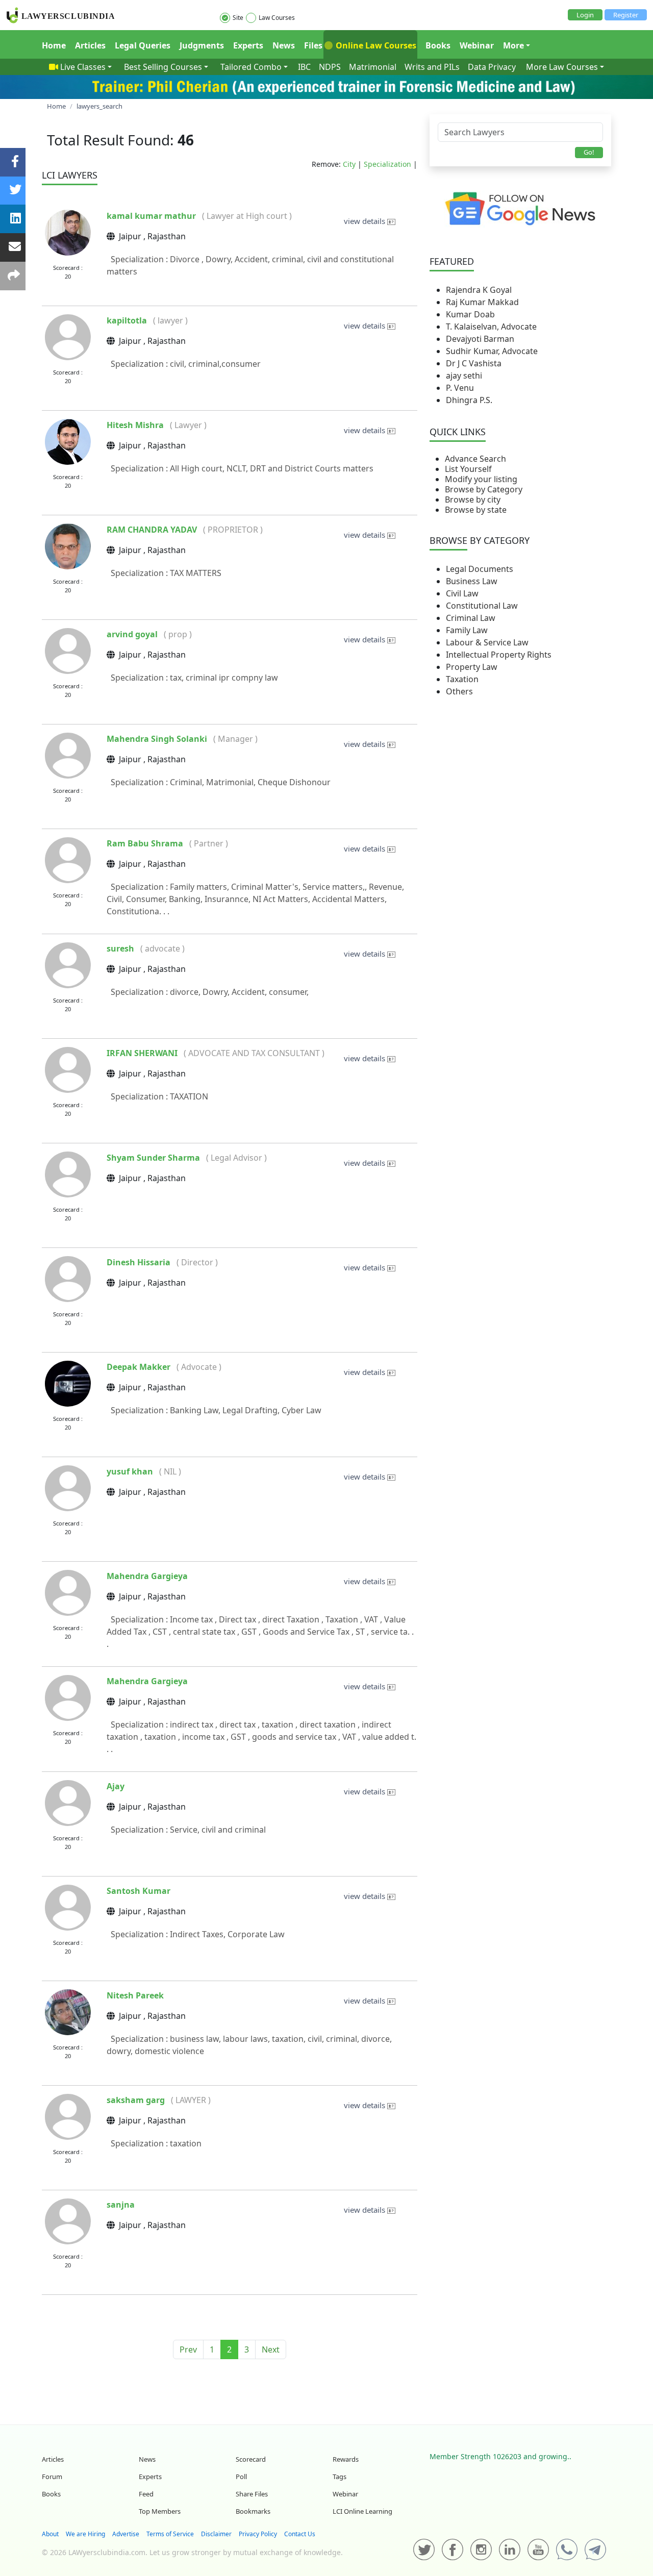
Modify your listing (481, 479)
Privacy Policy (258, 2534)
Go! (589, 152)
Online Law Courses (375, 45)
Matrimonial (373, 67)
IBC (304, 67)
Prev (188, 2349)
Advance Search (475, 459)
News (284, 45)
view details (366, 221)
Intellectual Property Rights (499, 655)
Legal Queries (143, 45)
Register (626, 15)
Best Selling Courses (163, 67)
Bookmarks (253, 2511)
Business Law (472, 581)
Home (54, 45)
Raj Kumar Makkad (482, 302)
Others (459, 691)
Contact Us (300, 2534)
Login (585, 15)
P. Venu (460, 388)
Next (271, 2349)
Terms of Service (170, 2534)
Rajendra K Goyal (479, 290)
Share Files (252, 2494)
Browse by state (476, 510)
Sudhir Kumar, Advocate (492, 351)
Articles (90, 45)
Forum (52, 2477)
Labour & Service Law (487, 642)
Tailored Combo (251, 67)
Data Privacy (492, 67)
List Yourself (468, 469)
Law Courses (277, 18)
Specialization (387, 164)
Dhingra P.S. (469, 400)
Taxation (462, 679)
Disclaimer (216, 2534)
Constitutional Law (482, 606)
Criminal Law (471, 618)
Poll (241, 2477)
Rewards (346, 2459)
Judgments (202, 45)
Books (438, 45)
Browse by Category (484, 489)
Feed (146, 2494)
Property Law (472, 667)
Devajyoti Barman (480, 339)
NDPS (330, 67)
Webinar (477, 45)
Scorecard (251, 2459)
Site (238, 18)
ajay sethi (464, 376)
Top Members (160, 2511)
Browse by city (473, 499)
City (349, 164)
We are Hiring (85, 2534)
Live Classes (83, 67)
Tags (340, 2477)
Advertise (126, 2534)
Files (313, 45)
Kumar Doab (470, 314)
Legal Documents (480, 569)
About (50, 2534)
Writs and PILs (432, 67)
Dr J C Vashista (474, 363)
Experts (248, 45)
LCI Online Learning (362, 2511)
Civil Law (462, 593)
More (513, 45)
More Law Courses (562, 67)
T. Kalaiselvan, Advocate (491, 327)
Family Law (467, 630)
